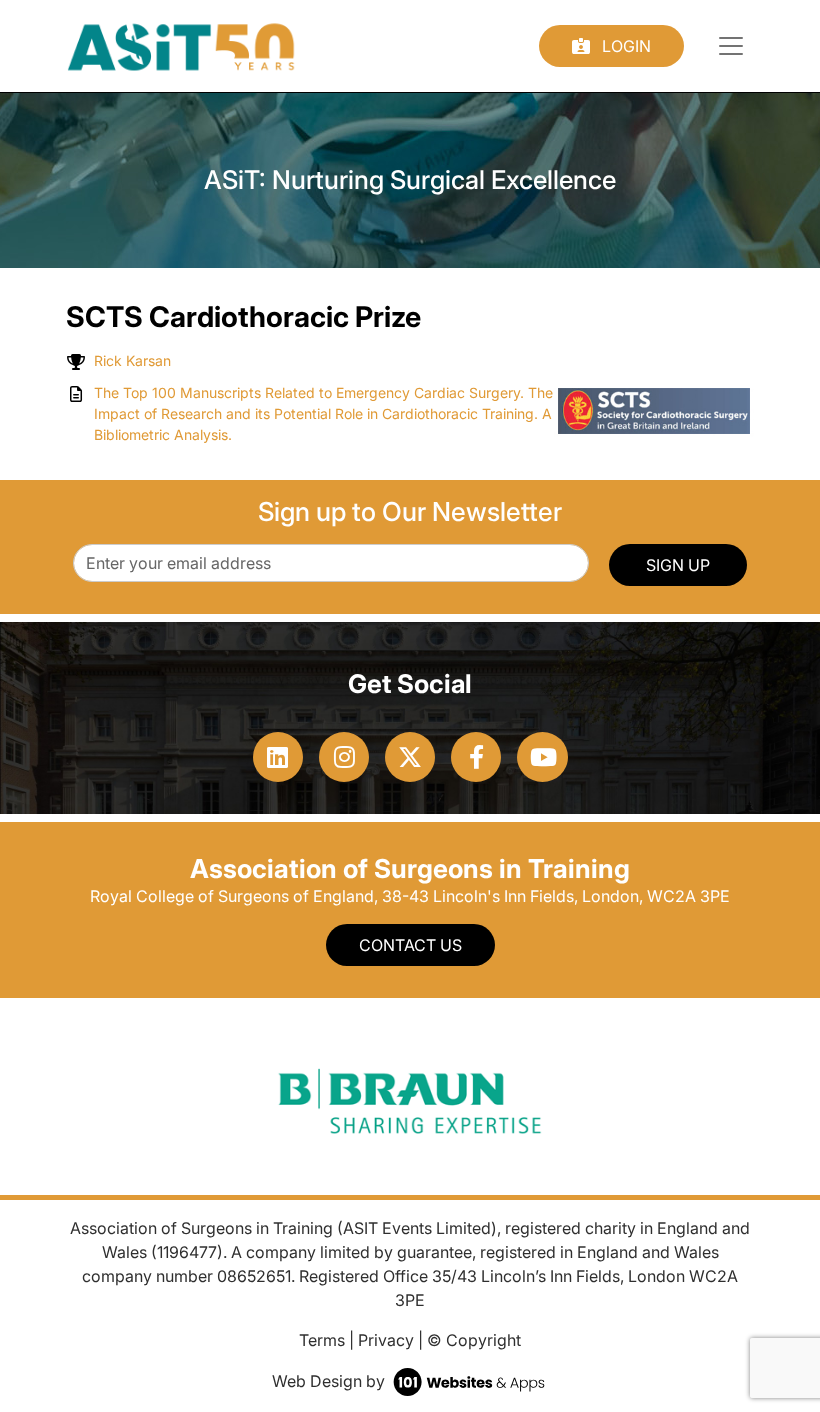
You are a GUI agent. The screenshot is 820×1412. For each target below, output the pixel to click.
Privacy (386, 1340)
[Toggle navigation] (731, 46)
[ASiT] (181, 44)
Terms (322, 1340)
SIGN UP (678, 565)
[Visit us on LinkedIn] (278, 757)
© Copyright (474, 1340)
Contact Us (410, 945)
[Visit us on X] (410, 757)
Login (624, 46)
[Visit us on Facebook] (476, 757)
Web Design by (330, 1381)
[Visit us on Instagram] (344, 757)
